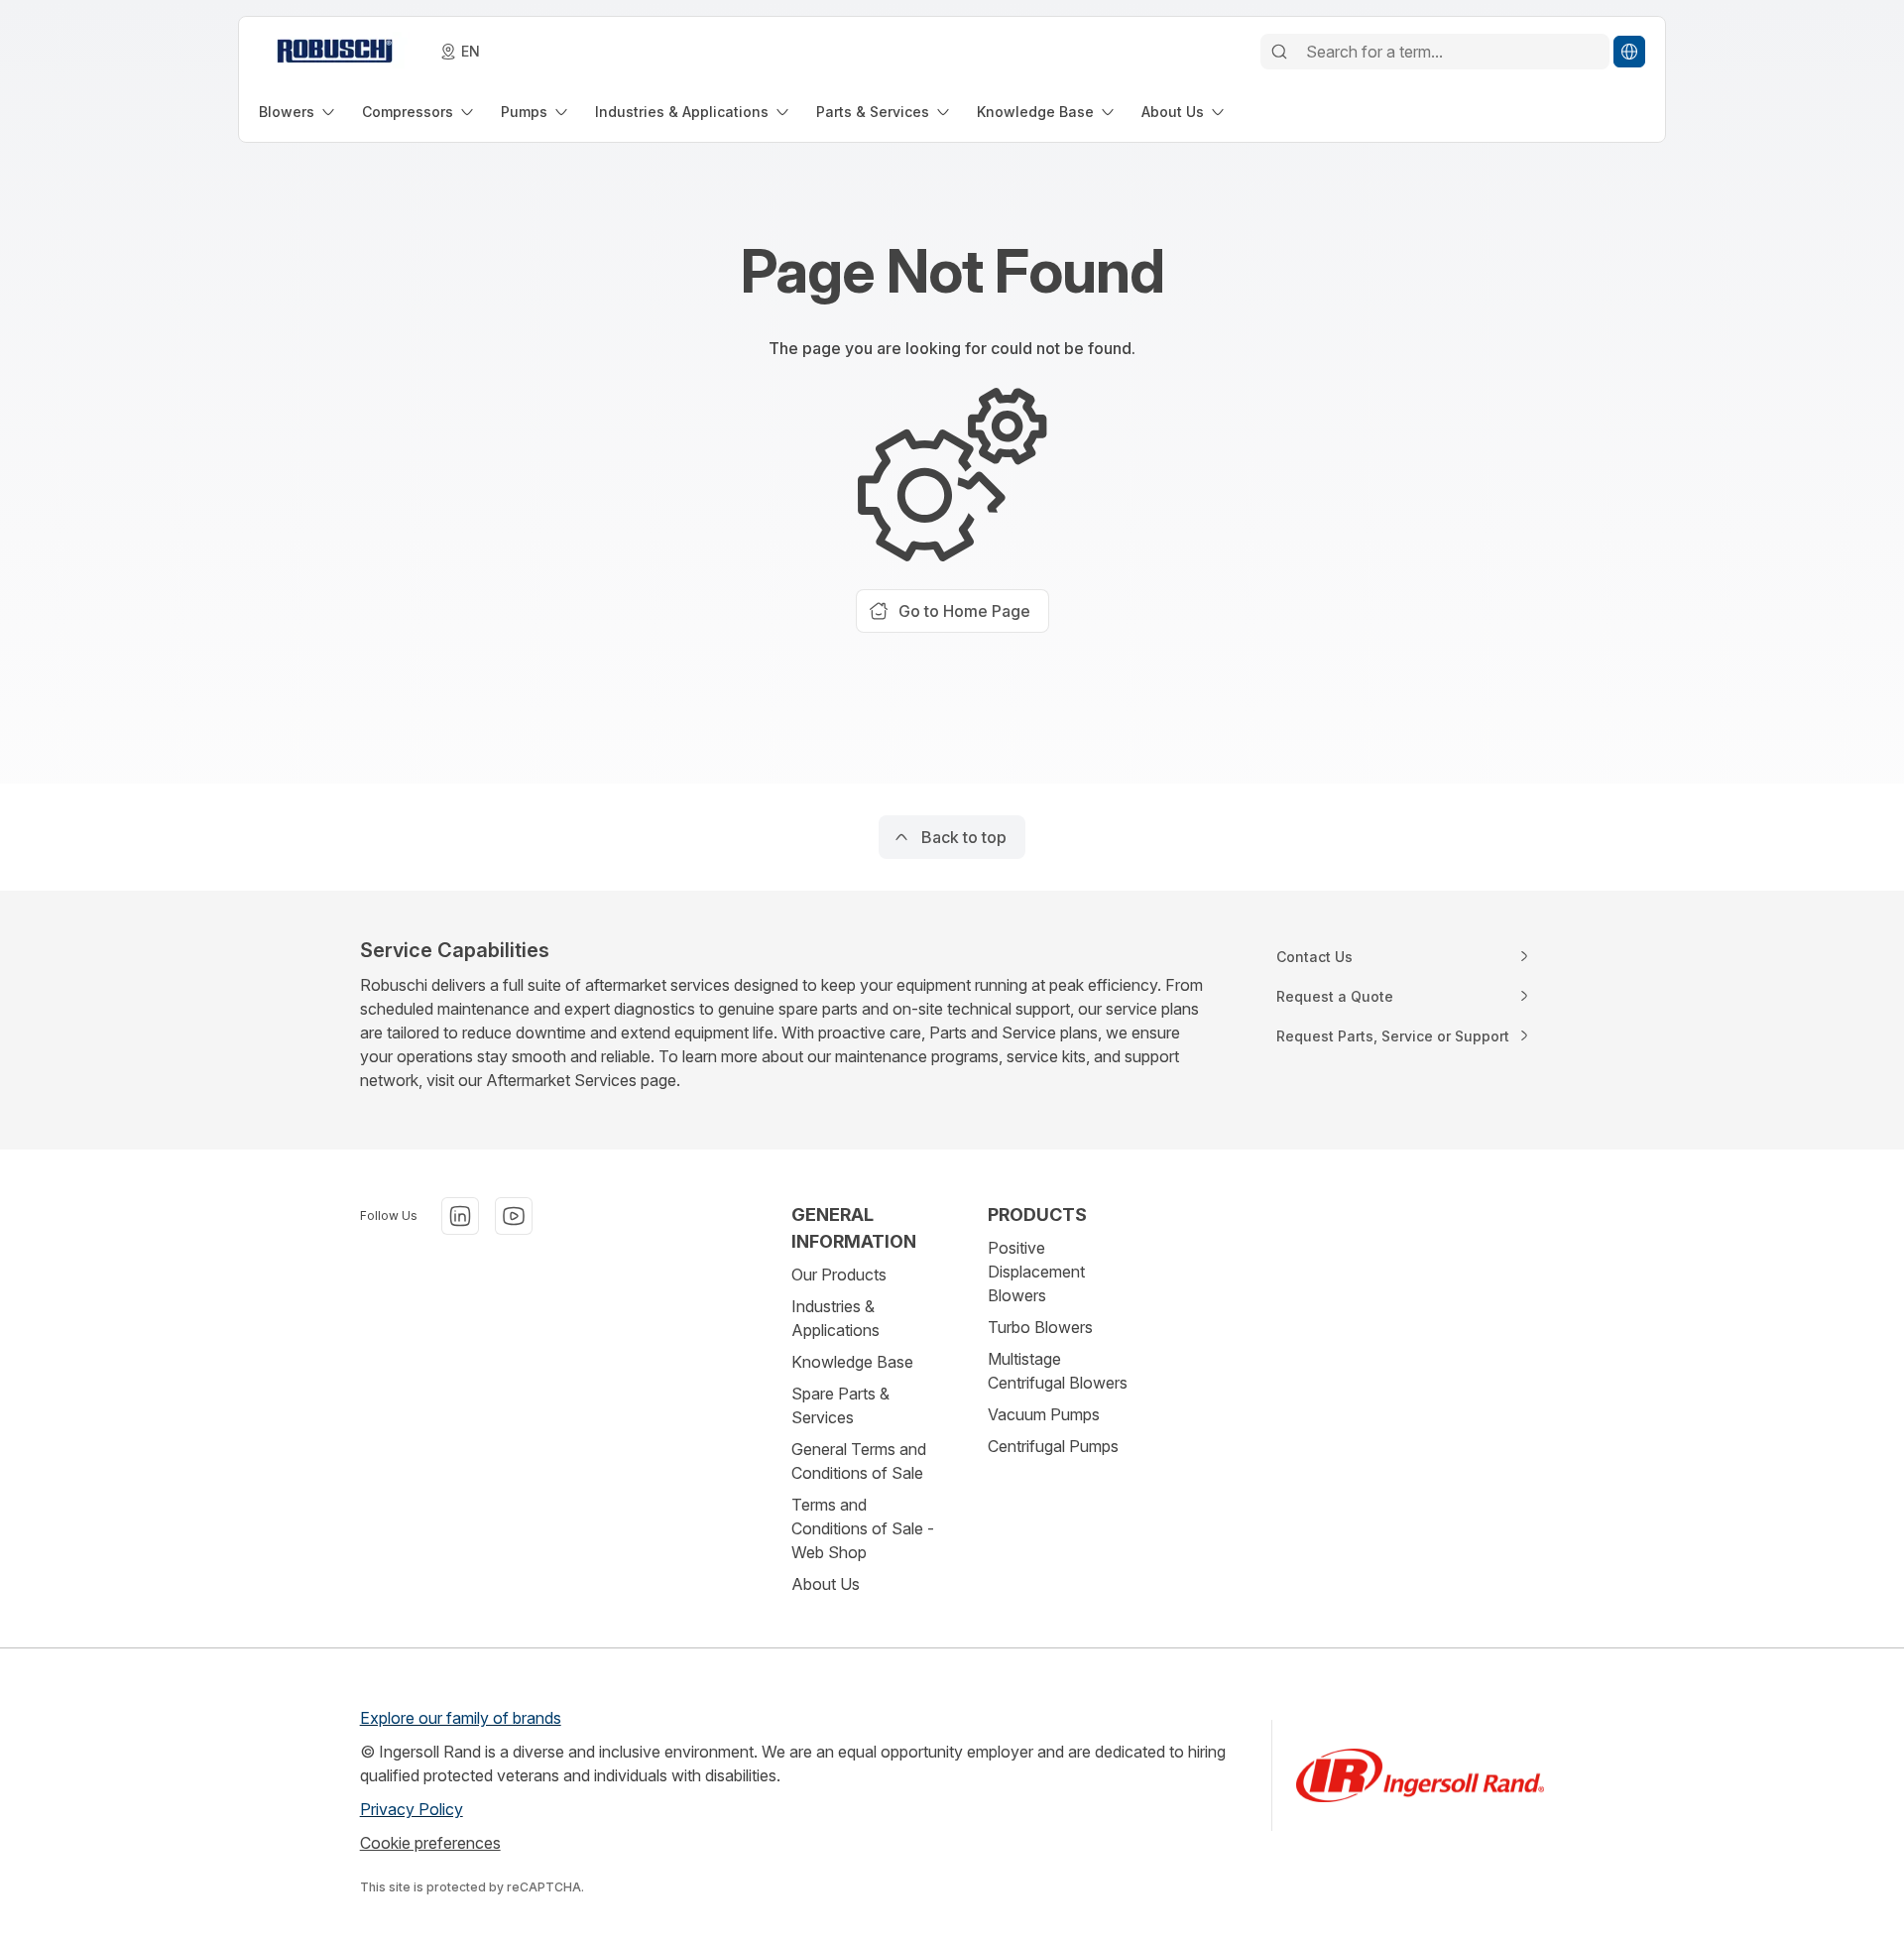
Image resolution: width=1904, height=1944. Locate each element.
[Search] (1279, 52)
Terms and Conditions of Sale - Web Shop (863, 1528)
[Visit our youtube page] (514, 1216)
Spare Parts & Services (840, 1405)
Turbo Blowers (1040, 1327)
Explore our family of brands (461, 1718)
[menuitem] (298, 112)
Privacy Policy (412, 1809)
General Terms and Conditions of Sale (859, 1461)
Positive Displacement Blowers (1036, 1272)
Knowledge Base (852, 1362)
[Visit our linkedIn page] (460, 1216)
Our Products (839, 1275)
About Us (826, 1584)
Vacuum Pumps (1044, 1414)
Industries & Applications (835, 1318)
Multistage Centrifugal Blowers (1058, 1371)
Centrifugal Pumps (1053, 1446)
